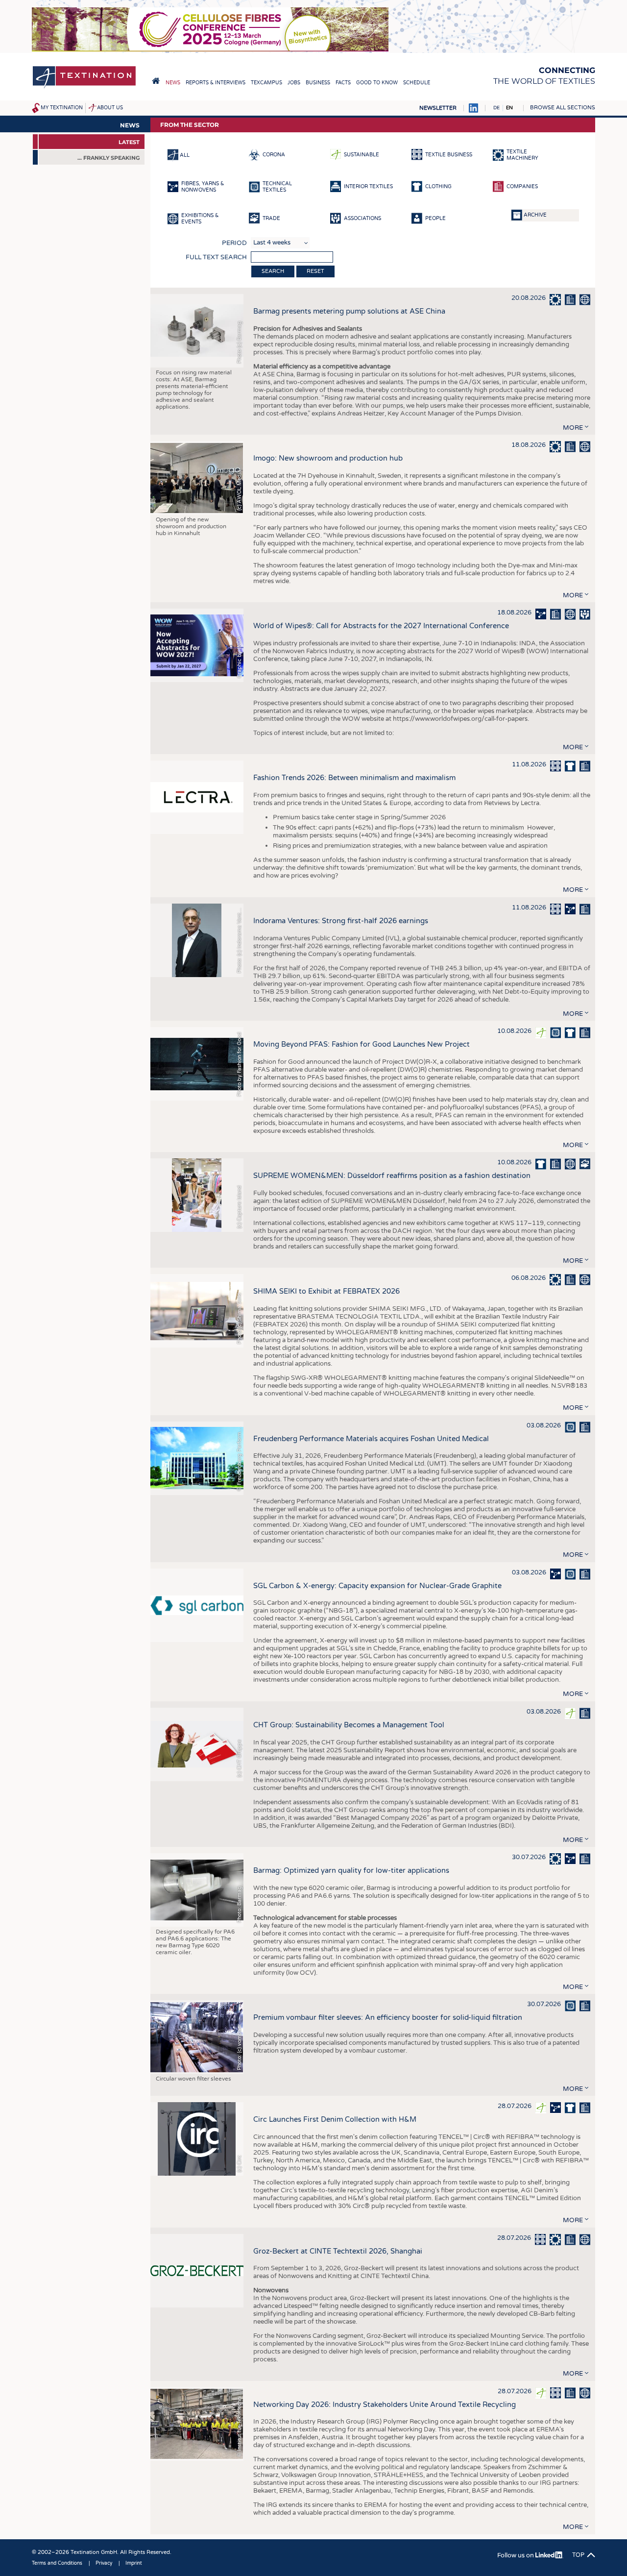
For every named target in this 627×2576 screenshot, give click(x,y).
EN (509, 108)
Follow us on (516, 2555)
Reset (315, 271)
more (573, 428)
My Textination (62, 108)
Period (234, 243)
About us (110, 108)
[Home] (84, 87)
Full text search (216, 257)
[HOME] (156, 81)
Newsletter (438, 108)
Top (578, 2555)
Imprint (134, 2563)
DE (496, 108)
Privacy (104, 2563)
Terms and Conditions (57, 2563)
